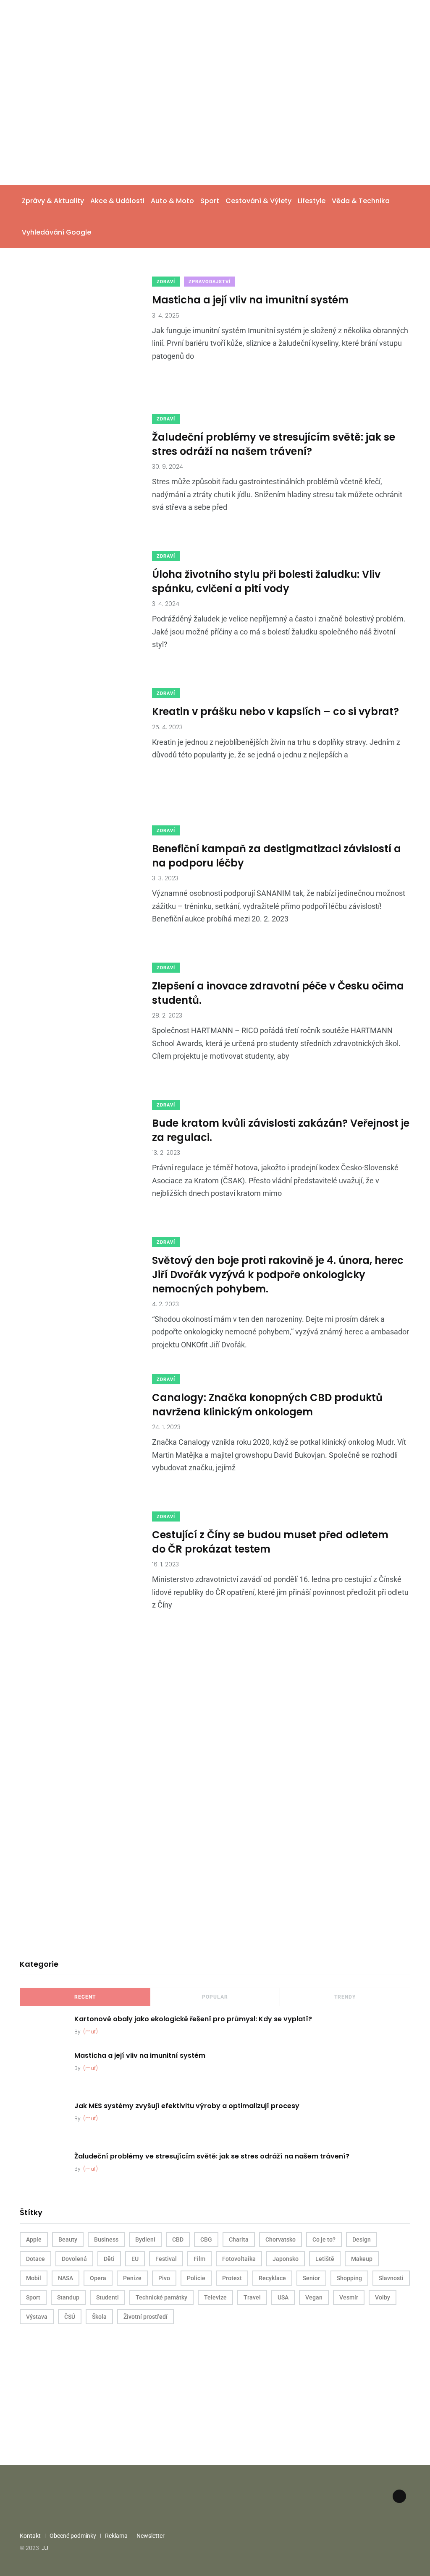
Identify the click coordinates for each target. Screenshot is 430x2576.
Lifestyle (312, 201)
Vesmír (349, 2297)
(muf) (90, 2032)
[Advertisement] (215, 122)
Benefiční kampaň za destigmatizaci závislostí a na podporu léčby (277, 856)
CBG (206, 2239)
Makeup (362, 2259)
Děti (109, 2259)
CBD (178, 2239)
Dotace (35, 2259)
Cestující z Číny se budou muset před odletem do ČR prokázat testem (270, 1542)
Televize (215, 2297)
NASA (66, 2278)
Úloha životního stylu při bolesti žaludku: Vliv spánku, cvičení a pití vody (266, 581)
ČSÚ (70, 2317)
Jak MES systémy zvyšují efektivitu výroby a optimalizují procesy (187, 2106)
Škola (99, 2317)
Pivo (164, 2278)
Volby (383, 2297)
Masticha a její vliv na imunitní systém (250, 300)
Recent (85, 1997)
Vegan (314, 2297)
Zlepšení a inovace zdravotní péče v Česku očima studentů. (278, 993)
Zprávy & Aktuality (53, 201)
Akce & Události (117, 201)
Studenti (107, 2297)
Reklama (116, 2536)
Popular (215, 1997)
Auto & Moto (172, 201)
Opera (98, 2278)
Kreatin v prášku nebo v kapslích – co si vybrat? (275, 711)
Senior (311, 2278)
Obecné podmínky (73, 2536)
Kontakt (30, 2536)
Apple (34, 2239)
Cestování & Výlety (258, 201)
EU (135, 2259)
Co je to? (324, 2239)
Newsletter (151, 2536)
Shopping (349, 2278)
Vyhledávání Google (56, 232)
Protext (232, 2278)
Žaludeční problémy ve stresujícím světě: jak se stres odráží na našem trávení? (274, 444)
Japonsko (286, 2259)
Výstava (37, 2317)
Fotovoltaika (239, 2259)
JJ (45, 2548)
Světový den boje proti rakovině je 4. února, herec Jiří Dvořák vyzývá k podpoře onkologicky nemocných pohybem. (278, 1274)
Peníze (132, 2278)
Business (106, 2239)
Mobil (34, 2278)
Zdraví (166, 282)
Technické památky (161, 2297)
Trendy (345, 1997)
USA (283, 2297)
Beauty (68, 2239)
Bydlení (145, 2239)
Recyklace (272, 2278)
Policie (196, 2278)
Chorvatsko (281, 2239)
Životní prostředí (146, 2317)
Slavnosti (391, 2278)
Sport (210, 201)
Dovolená (74, 2259)
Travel (252, 2297)
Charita (239, 2239)
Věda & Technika (361, 201)
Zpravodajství (210, 282)
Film (199, 2259)
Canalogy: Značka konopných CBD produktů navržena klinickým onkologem (267, 1405)
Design (362, 2239)
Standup (68, 2297)
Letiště (325, 2259)
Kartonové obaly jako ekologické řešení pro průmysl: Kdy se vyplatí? (193, 2019)
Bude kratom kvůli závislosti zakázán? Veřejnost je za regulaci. (281, 1130)
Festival (166, 2259)
